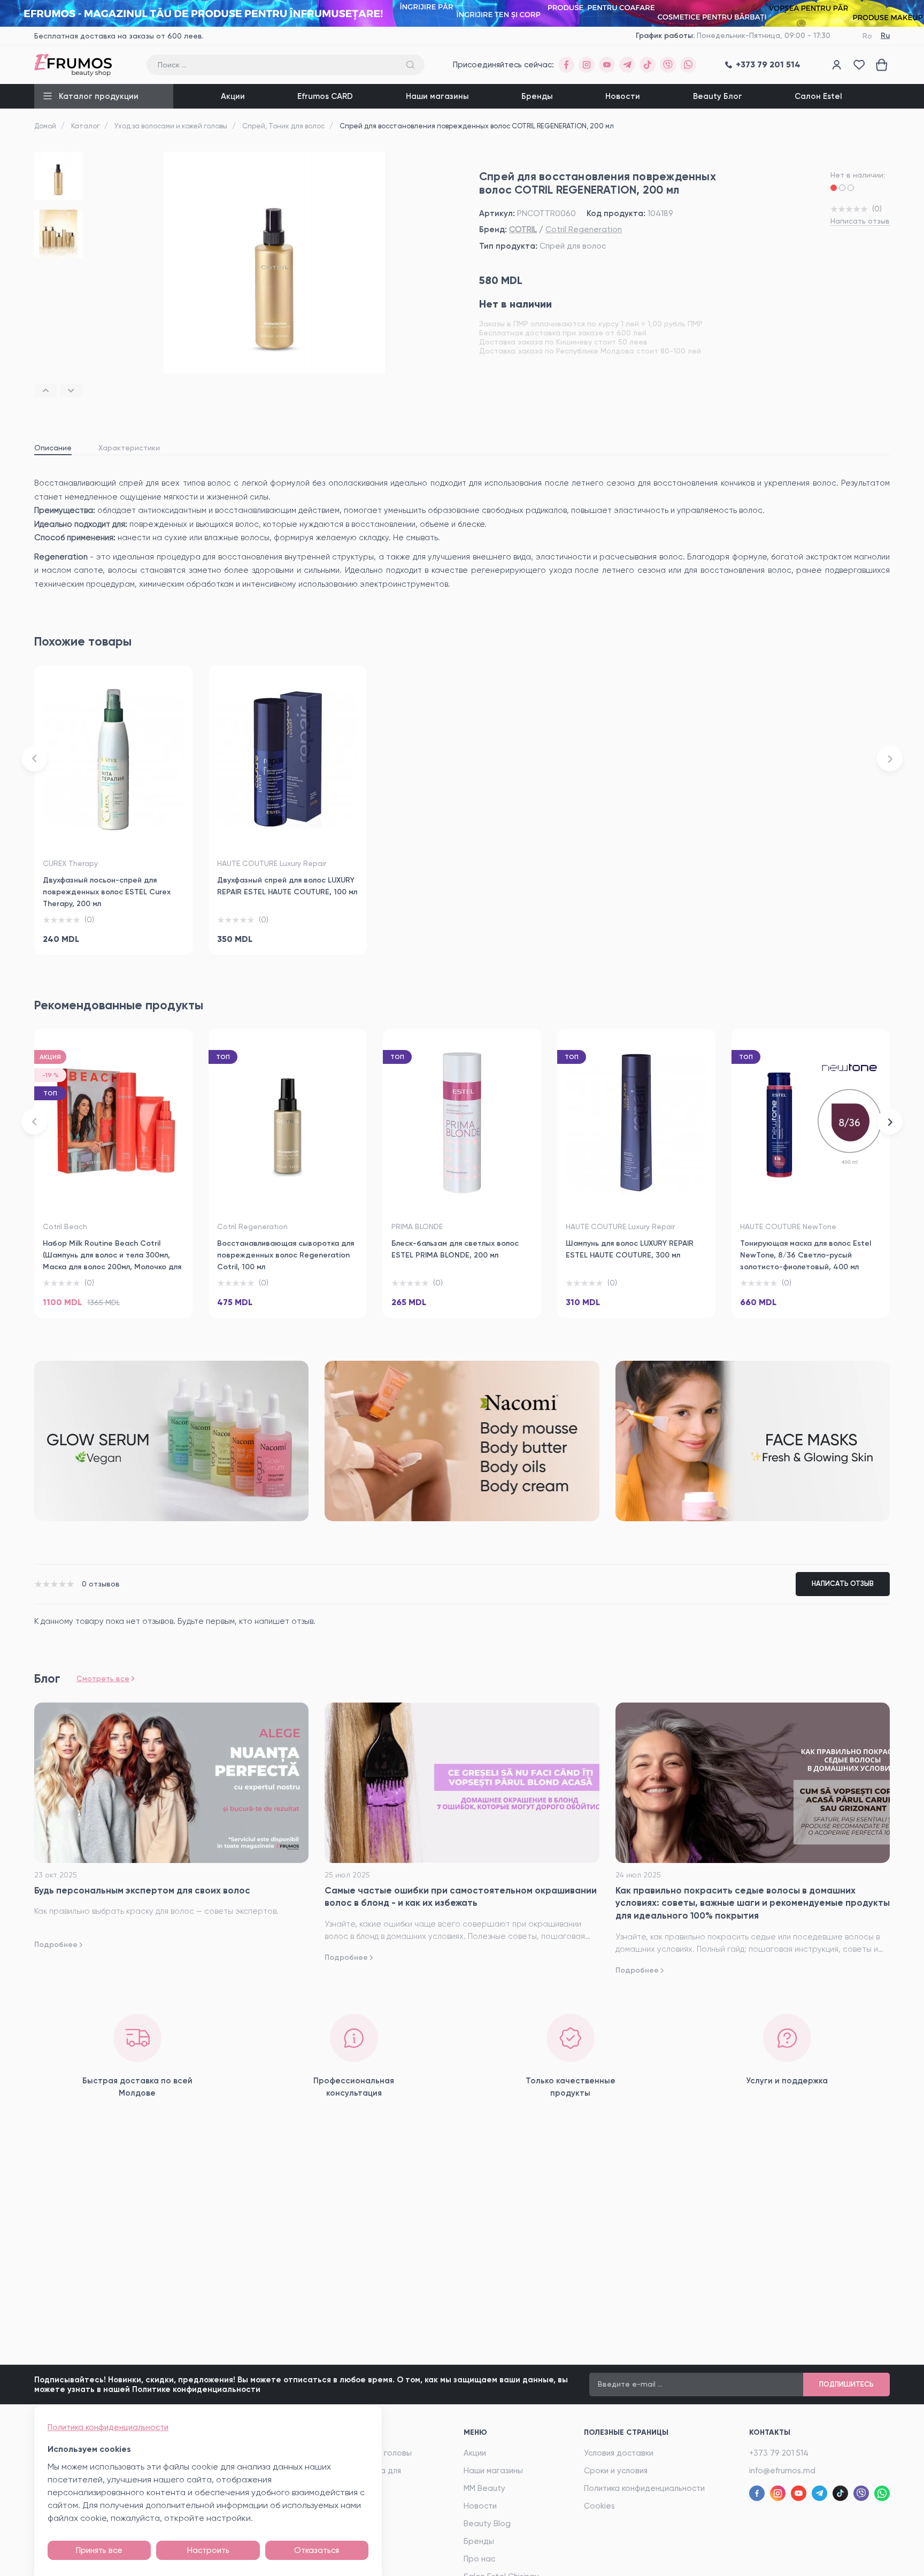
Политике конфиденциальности (196, 2389)
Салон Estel (818, 96)
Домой (45, 126)
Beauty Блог (718, 96)
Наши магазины (437, 96)
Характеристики (129, 448)
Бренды (537, 96)
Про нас (479, 2559)
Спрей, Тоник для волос (283, 126)
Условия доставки (619, 2453)
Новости (623, 96)
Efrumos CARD (325, 96)
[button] (45, 391)
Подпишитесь (846, 2384)
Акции (233, 96)
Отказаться (317, 2550)
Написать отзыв (860, 221)
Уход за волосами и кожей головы (171, 126)
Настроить (208, 2550)
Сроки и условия (616, 2471)
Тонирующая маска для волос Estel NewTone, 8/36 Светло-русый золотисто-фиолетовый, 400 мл (806, 1255)
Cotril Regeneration (584, 229)
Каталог (85, 126)
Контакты (770, 2432)
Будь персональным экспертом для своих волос (142, 1890)
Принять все (99, 2550)
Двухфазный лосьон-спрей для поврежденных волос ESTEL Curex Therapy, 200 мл (107, 892)
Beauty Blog (487, 2524)
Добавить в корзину (113, 934)
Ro (867, 36)
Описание (53, 448)
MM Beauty (484, 2488)
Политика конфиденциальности (644, 2488)
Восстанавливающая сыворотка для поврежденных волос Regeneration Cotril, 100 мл (286, 1255)
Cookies (599, 2506)
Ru (885, 36)
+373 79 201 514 (779, 2453)
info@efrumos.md (782, 2471)
